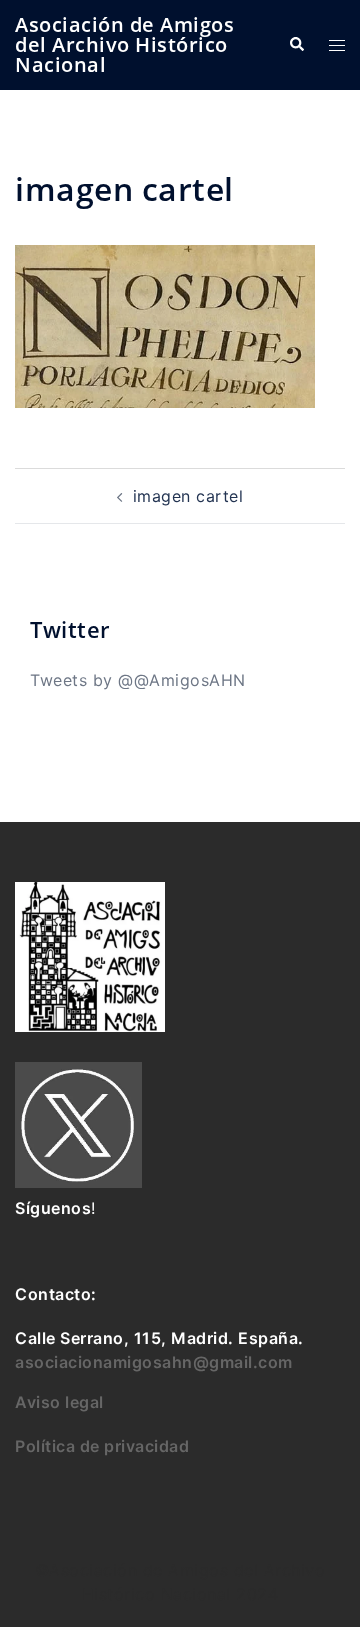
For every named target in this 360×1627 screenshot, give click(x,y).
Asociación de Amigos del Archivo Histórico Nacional (124, 44)
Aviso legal (59, 1402)
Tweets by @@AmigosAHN (138, 680)
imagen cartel (188, 496)
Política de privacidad (102, 1446)
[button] (296, 45)
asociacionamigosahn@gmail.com (154, 1362)
